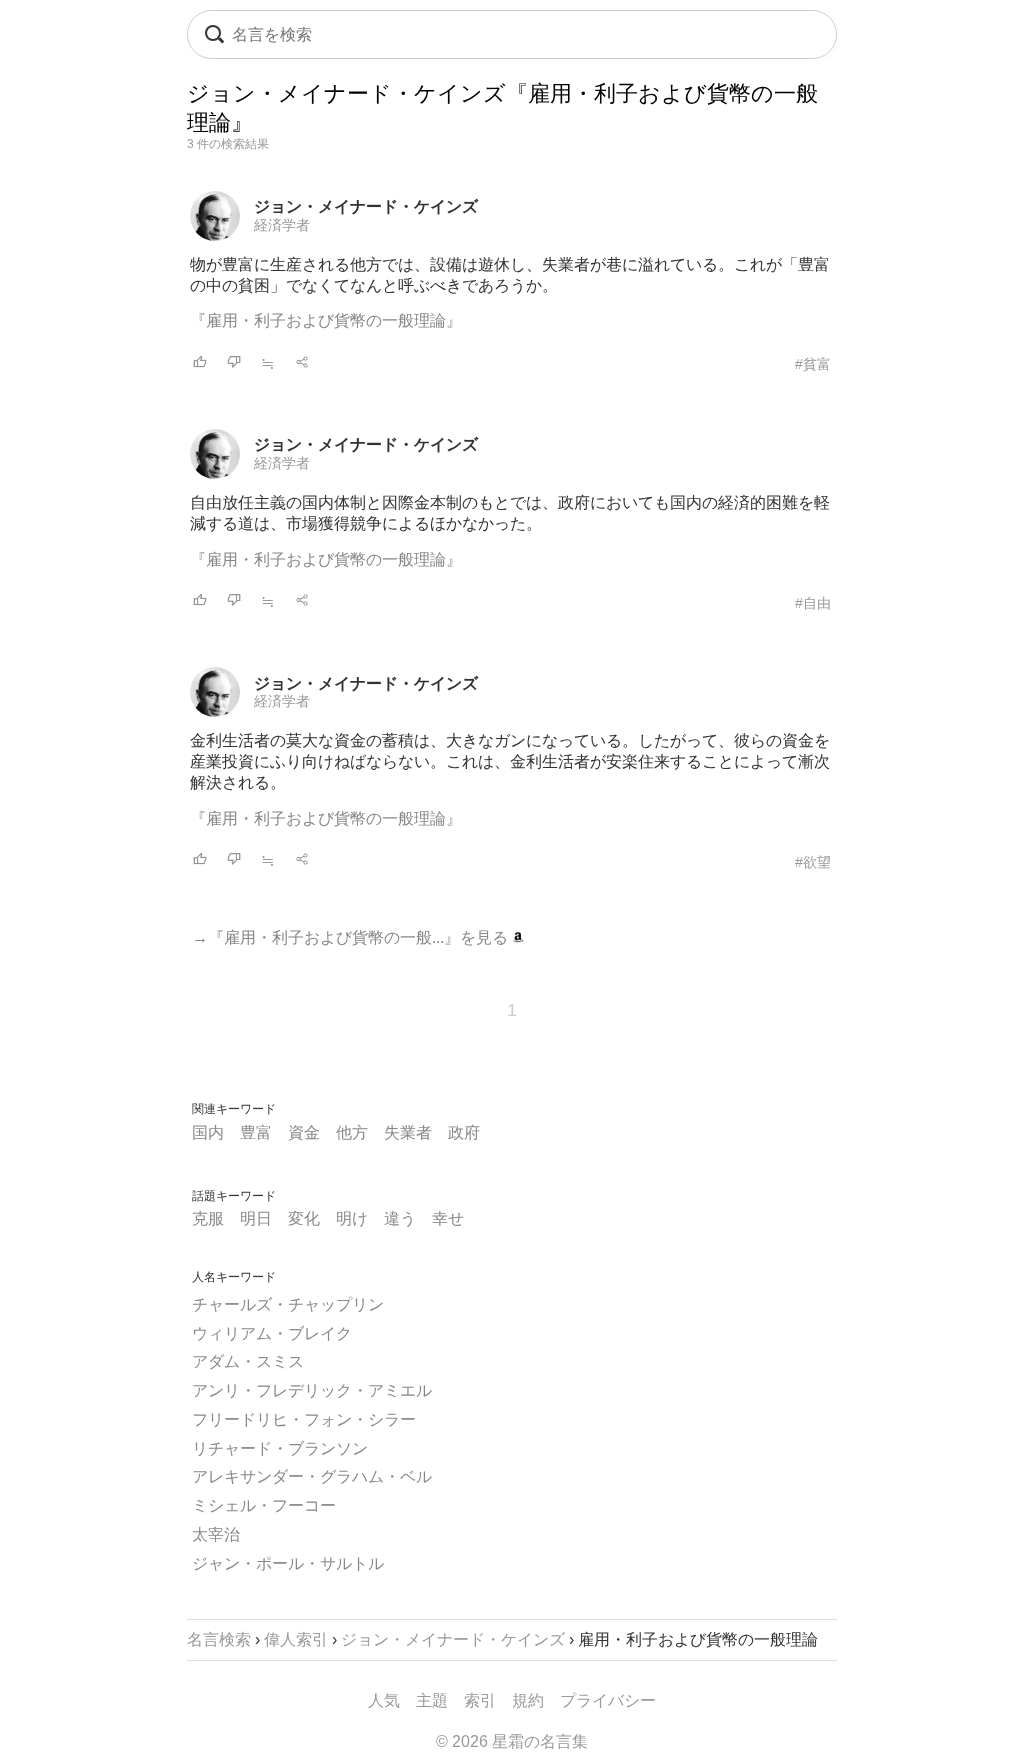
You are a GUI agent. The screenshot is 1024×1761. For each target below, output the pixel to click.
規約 (528, 1700)
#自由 (813, 603)
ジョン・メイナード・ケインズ (366, 206)
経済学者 (282, 225)
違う (400, 1218)
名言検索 (219, 1639)
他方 (352, 1132)
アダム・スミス (248, 1361)
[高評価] (200, 363)
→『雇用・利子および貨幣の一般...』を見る (352, 937)
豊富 (256, 1132)
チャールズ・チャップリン (288, 1304)
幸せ (448, 1218)
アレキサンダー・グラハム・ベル (312, 1476)
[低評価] (234, 363)
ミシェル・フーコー (264, 1505)
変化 (304, 1218)
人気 (384, 1700)
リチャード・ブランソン (280, 1448)
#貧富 (813, 364)
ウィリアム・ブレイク (272, 1333)
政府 (464, 1132)
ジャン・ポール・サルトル (288, 1563)
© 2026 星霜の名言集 (512, 1741)
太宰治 (216, 1534)
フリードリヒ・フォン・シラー (304, 1419)
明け (352, 1218)
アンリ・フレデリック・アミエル (312, 1390)
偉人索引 (296, 1639)
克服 (208, 1218)
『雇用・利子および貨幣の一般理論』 (326, 320)
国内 (208, 1132)
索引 (480, 1700)
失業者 (408, 1132)
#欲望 (813, 862)
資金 (304, 1132)
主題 (432, 1700)
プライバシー (608, 1700)
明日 (256, 1218)
